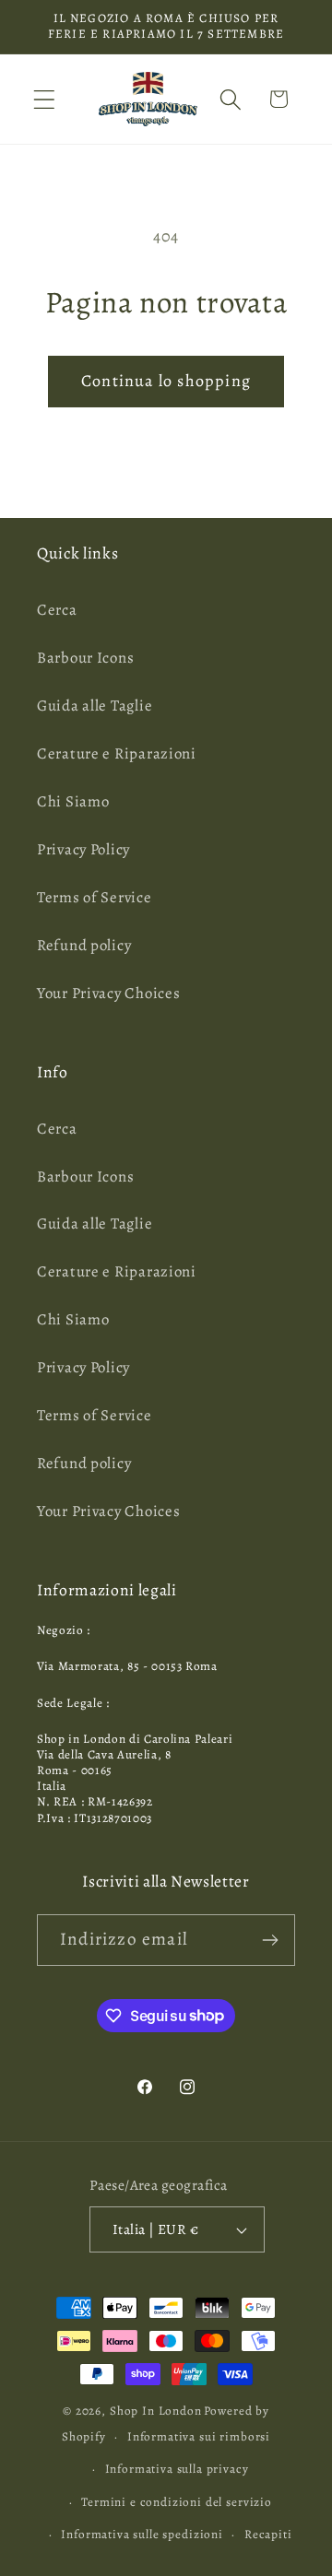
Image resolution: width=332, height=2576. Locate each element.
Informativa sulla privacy (177, 2469)
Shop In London (156, 2411)
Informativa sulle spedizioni (142, 2535)
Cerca (57, 610)
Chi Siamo (73, 801)
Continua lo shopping (166, 381)
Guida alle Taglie (95, 706)
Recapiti (268, 2535)
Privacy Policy (83, 849)
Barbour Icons (85, 658)
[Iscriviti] (270, 1940)
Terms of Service (95, 897)
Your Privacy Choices (108, 993)
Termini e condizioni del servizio (177, 2502)
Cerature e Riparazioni (117, 753)
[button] (45, 99)
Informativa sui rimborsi (199, 2437)
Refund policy (84, 945)
